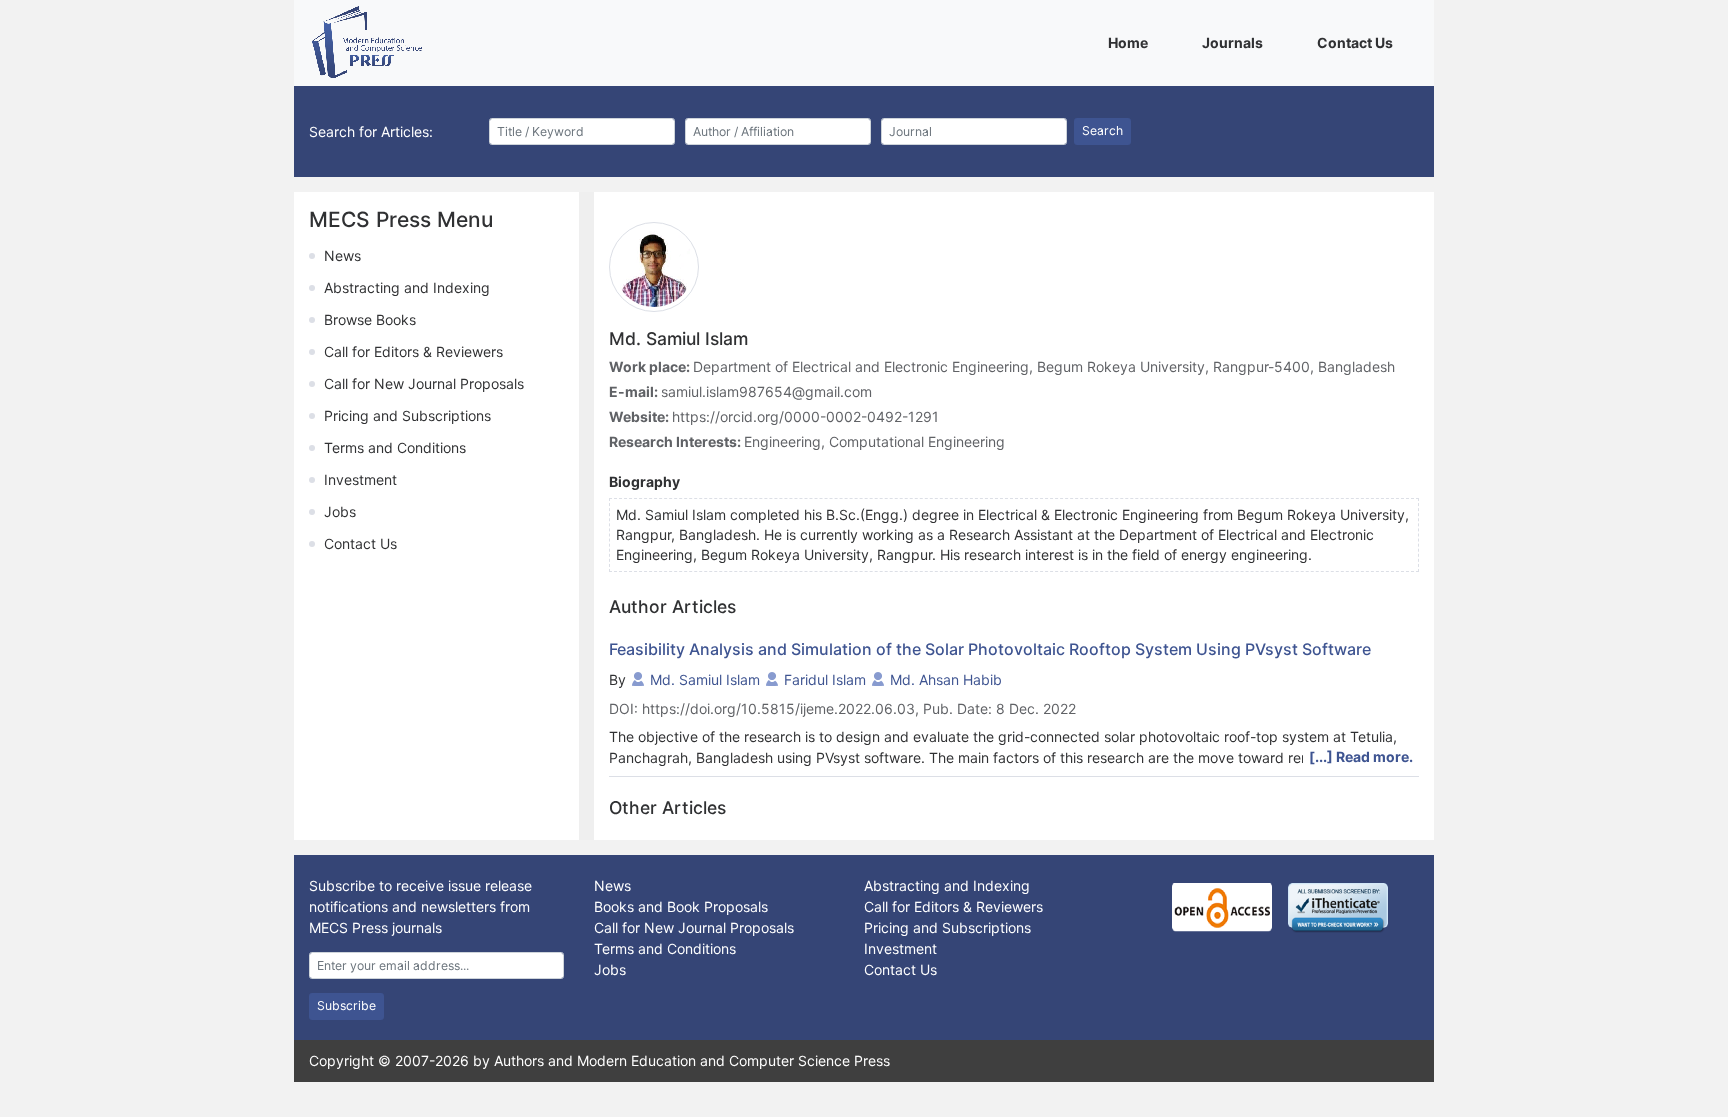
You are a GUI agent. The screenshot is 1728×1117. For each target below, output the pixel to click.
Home (1131, 42)
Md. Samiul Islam (705, 679)
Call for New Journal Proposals (424, 383)
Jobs (340, 511)
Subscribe (346, 1005)
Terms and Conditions (395, 447)
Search (1102, 130)
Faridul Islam (825, 679)
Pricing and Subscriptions (407, 415)
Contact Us (1358, 42)
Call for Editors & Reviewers (413, 351)
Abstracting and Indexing (407, 287)
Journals (1236, 42)
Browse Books (370, 319)
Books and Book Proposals (681, 906)
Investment (360, 479)
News (342, 255)
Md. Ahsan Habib (946, 679)
